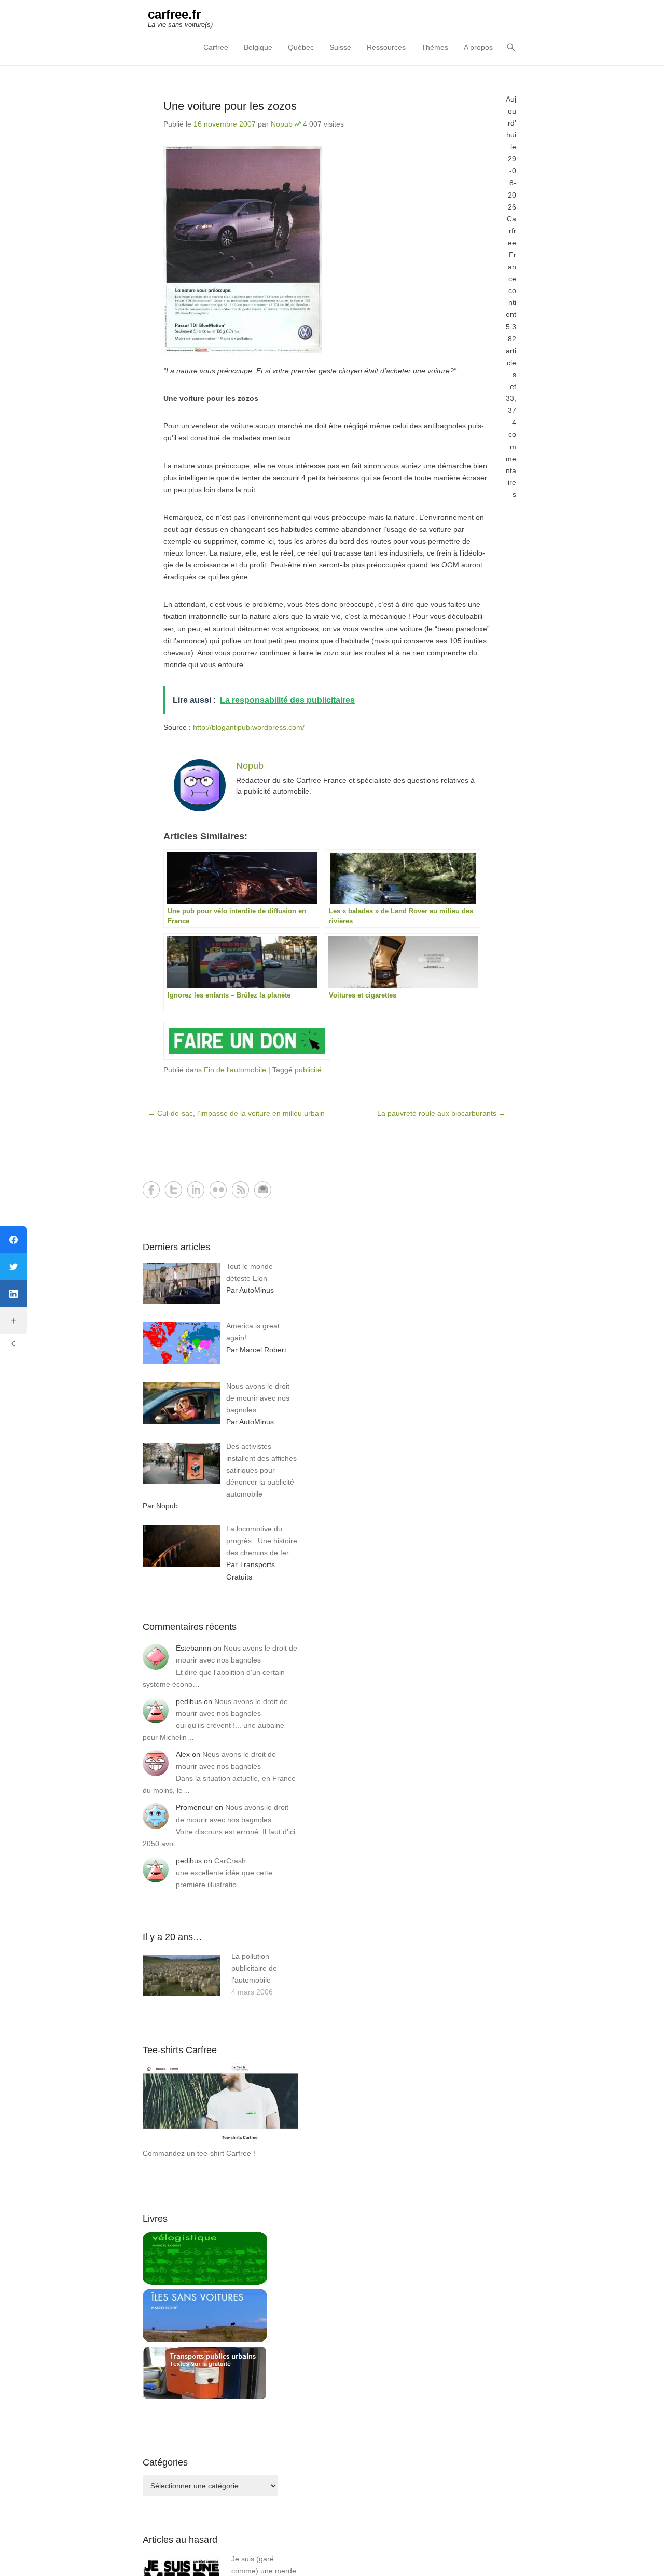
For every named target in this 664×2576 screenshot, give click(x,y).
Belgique (258, 47)
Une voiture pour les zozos (230, 106)
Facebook (151, 1190)
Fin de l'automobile (235, 1070)
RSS (240, 1190)
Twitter (174, 1190)
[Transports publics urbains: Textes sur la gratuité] (205, 2397)
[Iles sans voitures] (205, 2339)
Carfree (216, 47)
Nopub (282, 124)
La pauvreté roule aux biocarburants (441, 1113)
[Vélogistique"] (205, 2282)
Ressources (386, 47)
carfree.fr (174, 14)
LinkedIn (196, 1190)
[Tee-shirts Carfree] (220, 2141)
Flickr (218, 1190)
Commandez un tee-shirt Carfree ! (199, 2153)
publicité (308, 1070)
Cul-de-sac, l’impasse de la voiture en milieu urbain (236, 1113)
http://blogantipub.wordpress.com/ (249, 727)
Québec (301, 47)
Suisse (340, 47)
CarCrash (230, 1861)
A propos (478, 47)
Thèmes (435, 47)
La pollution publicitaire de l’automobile (254, 1968)
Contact (263, 1190)
